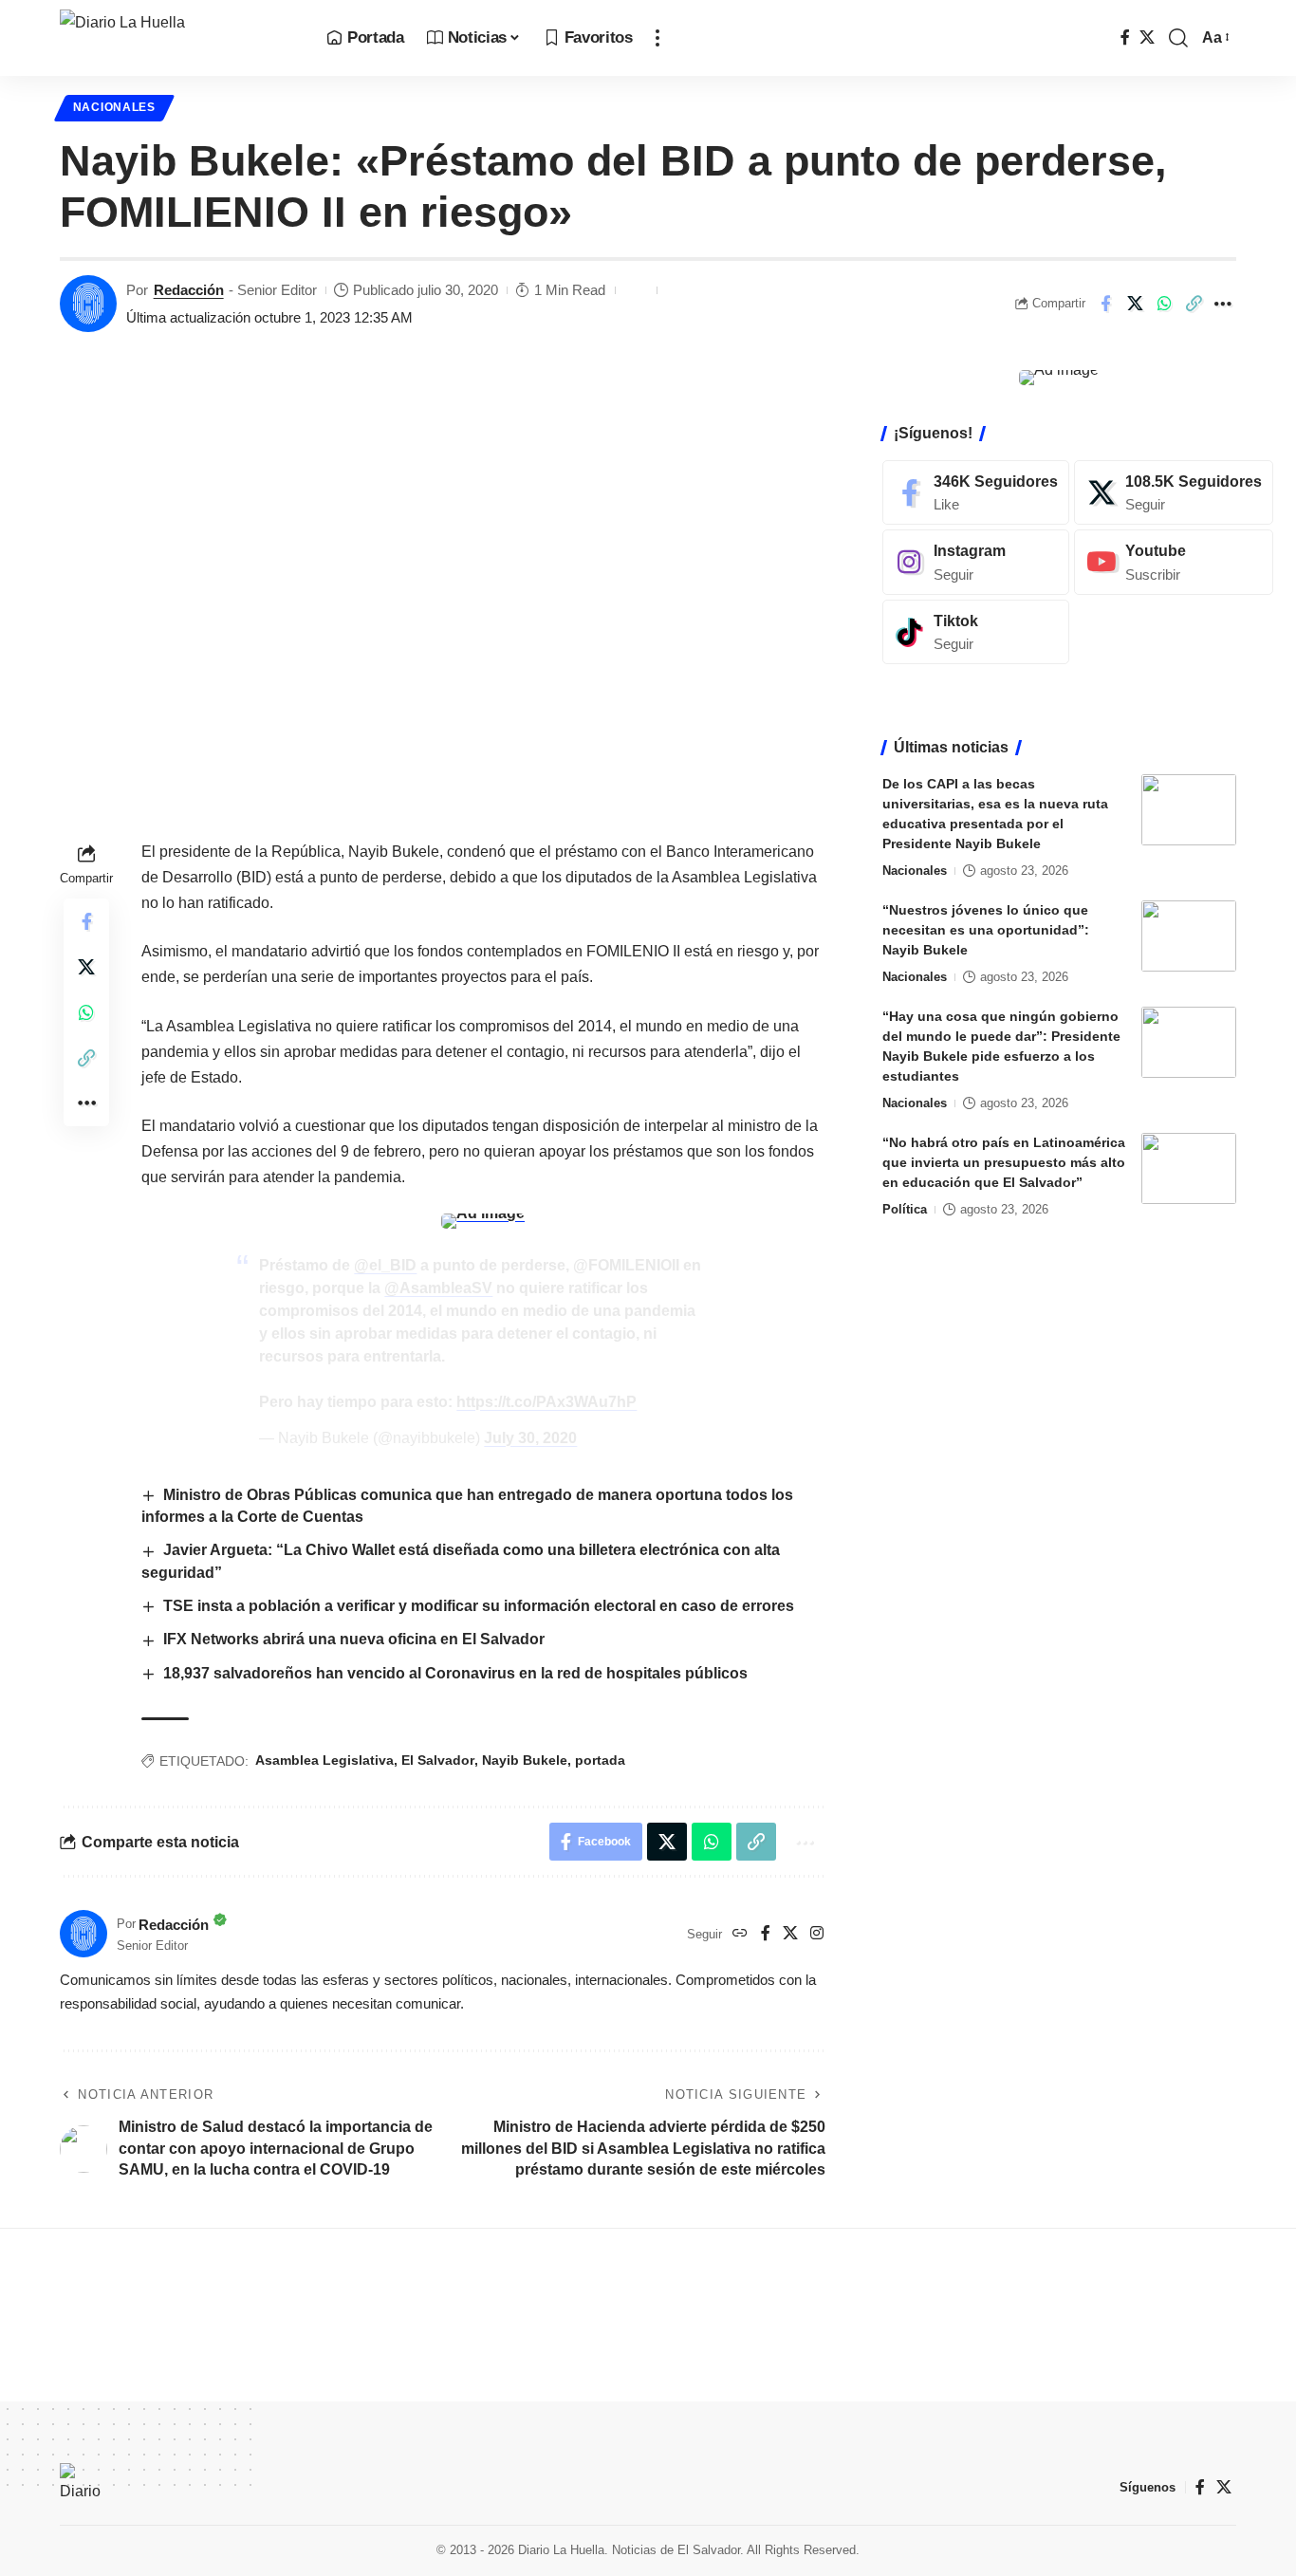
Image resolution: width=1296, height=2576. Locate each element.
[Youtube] (1174, 562)
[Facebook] (1125, 37)
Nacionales (114, 107)
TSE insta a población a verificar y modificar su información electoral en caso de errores (479, 1606)
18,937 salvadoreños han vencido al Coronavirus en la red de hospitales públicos (455, 1673)
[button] (657, 38)
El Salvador (438, 1760)
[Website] (740, 1934)
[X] (1147, 37)
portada (600, 1760)
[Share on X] (1135, 304)
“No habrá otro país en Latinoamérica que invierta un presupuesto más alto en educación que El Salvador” (1004, 1162)
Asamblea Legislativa (324, 1760)
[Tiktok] (976, 632)
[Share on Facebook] (1105, 304)
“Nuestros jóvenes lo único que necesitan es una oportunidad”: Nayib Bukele (986, 930)
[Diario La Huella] (178, 38)
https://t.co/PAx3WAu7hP (546, 1402)
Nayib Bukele (525, 1760)
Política (905, 1209)
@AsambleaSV (438, 1288)
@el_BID (385, 1265)
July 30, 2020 (530, 1438)
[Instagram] (817, 1934)
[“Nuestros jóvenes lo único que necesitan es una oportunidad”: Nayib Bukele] (1189, 936)
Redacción (189, 290)
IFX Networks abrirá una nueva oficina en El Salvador (356, 1639)
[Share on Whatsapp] (1164, 304)
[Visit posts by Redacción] (88, 304)
